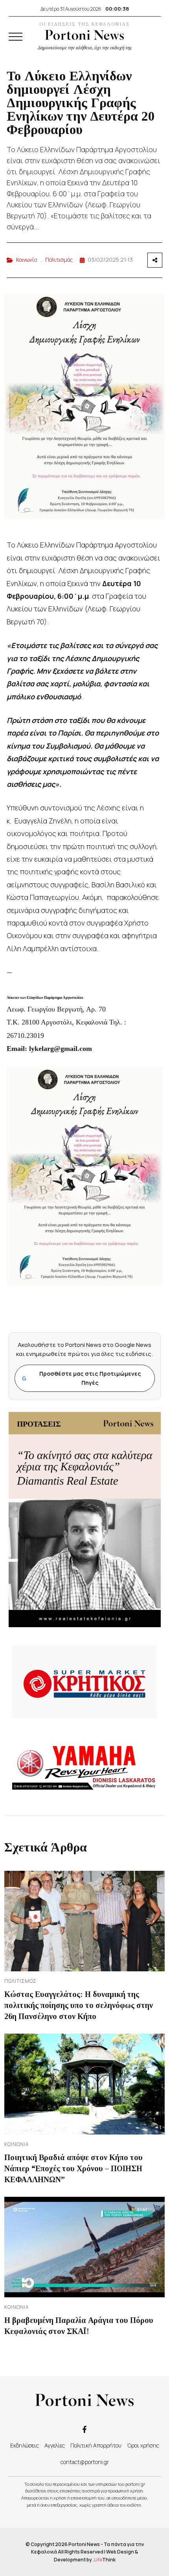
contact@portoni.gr (85, 2462)
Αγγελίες (55, 2445)
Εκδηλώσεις (25, 2445)
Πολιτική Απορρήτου (96, 2445)
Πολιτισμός (59, 260)
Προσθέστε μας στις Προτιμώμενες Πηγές (82, 1378)
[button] (16, 37)
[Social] (84, 2429)
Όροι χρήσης (143, 2445)
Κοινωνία (27, 260)
